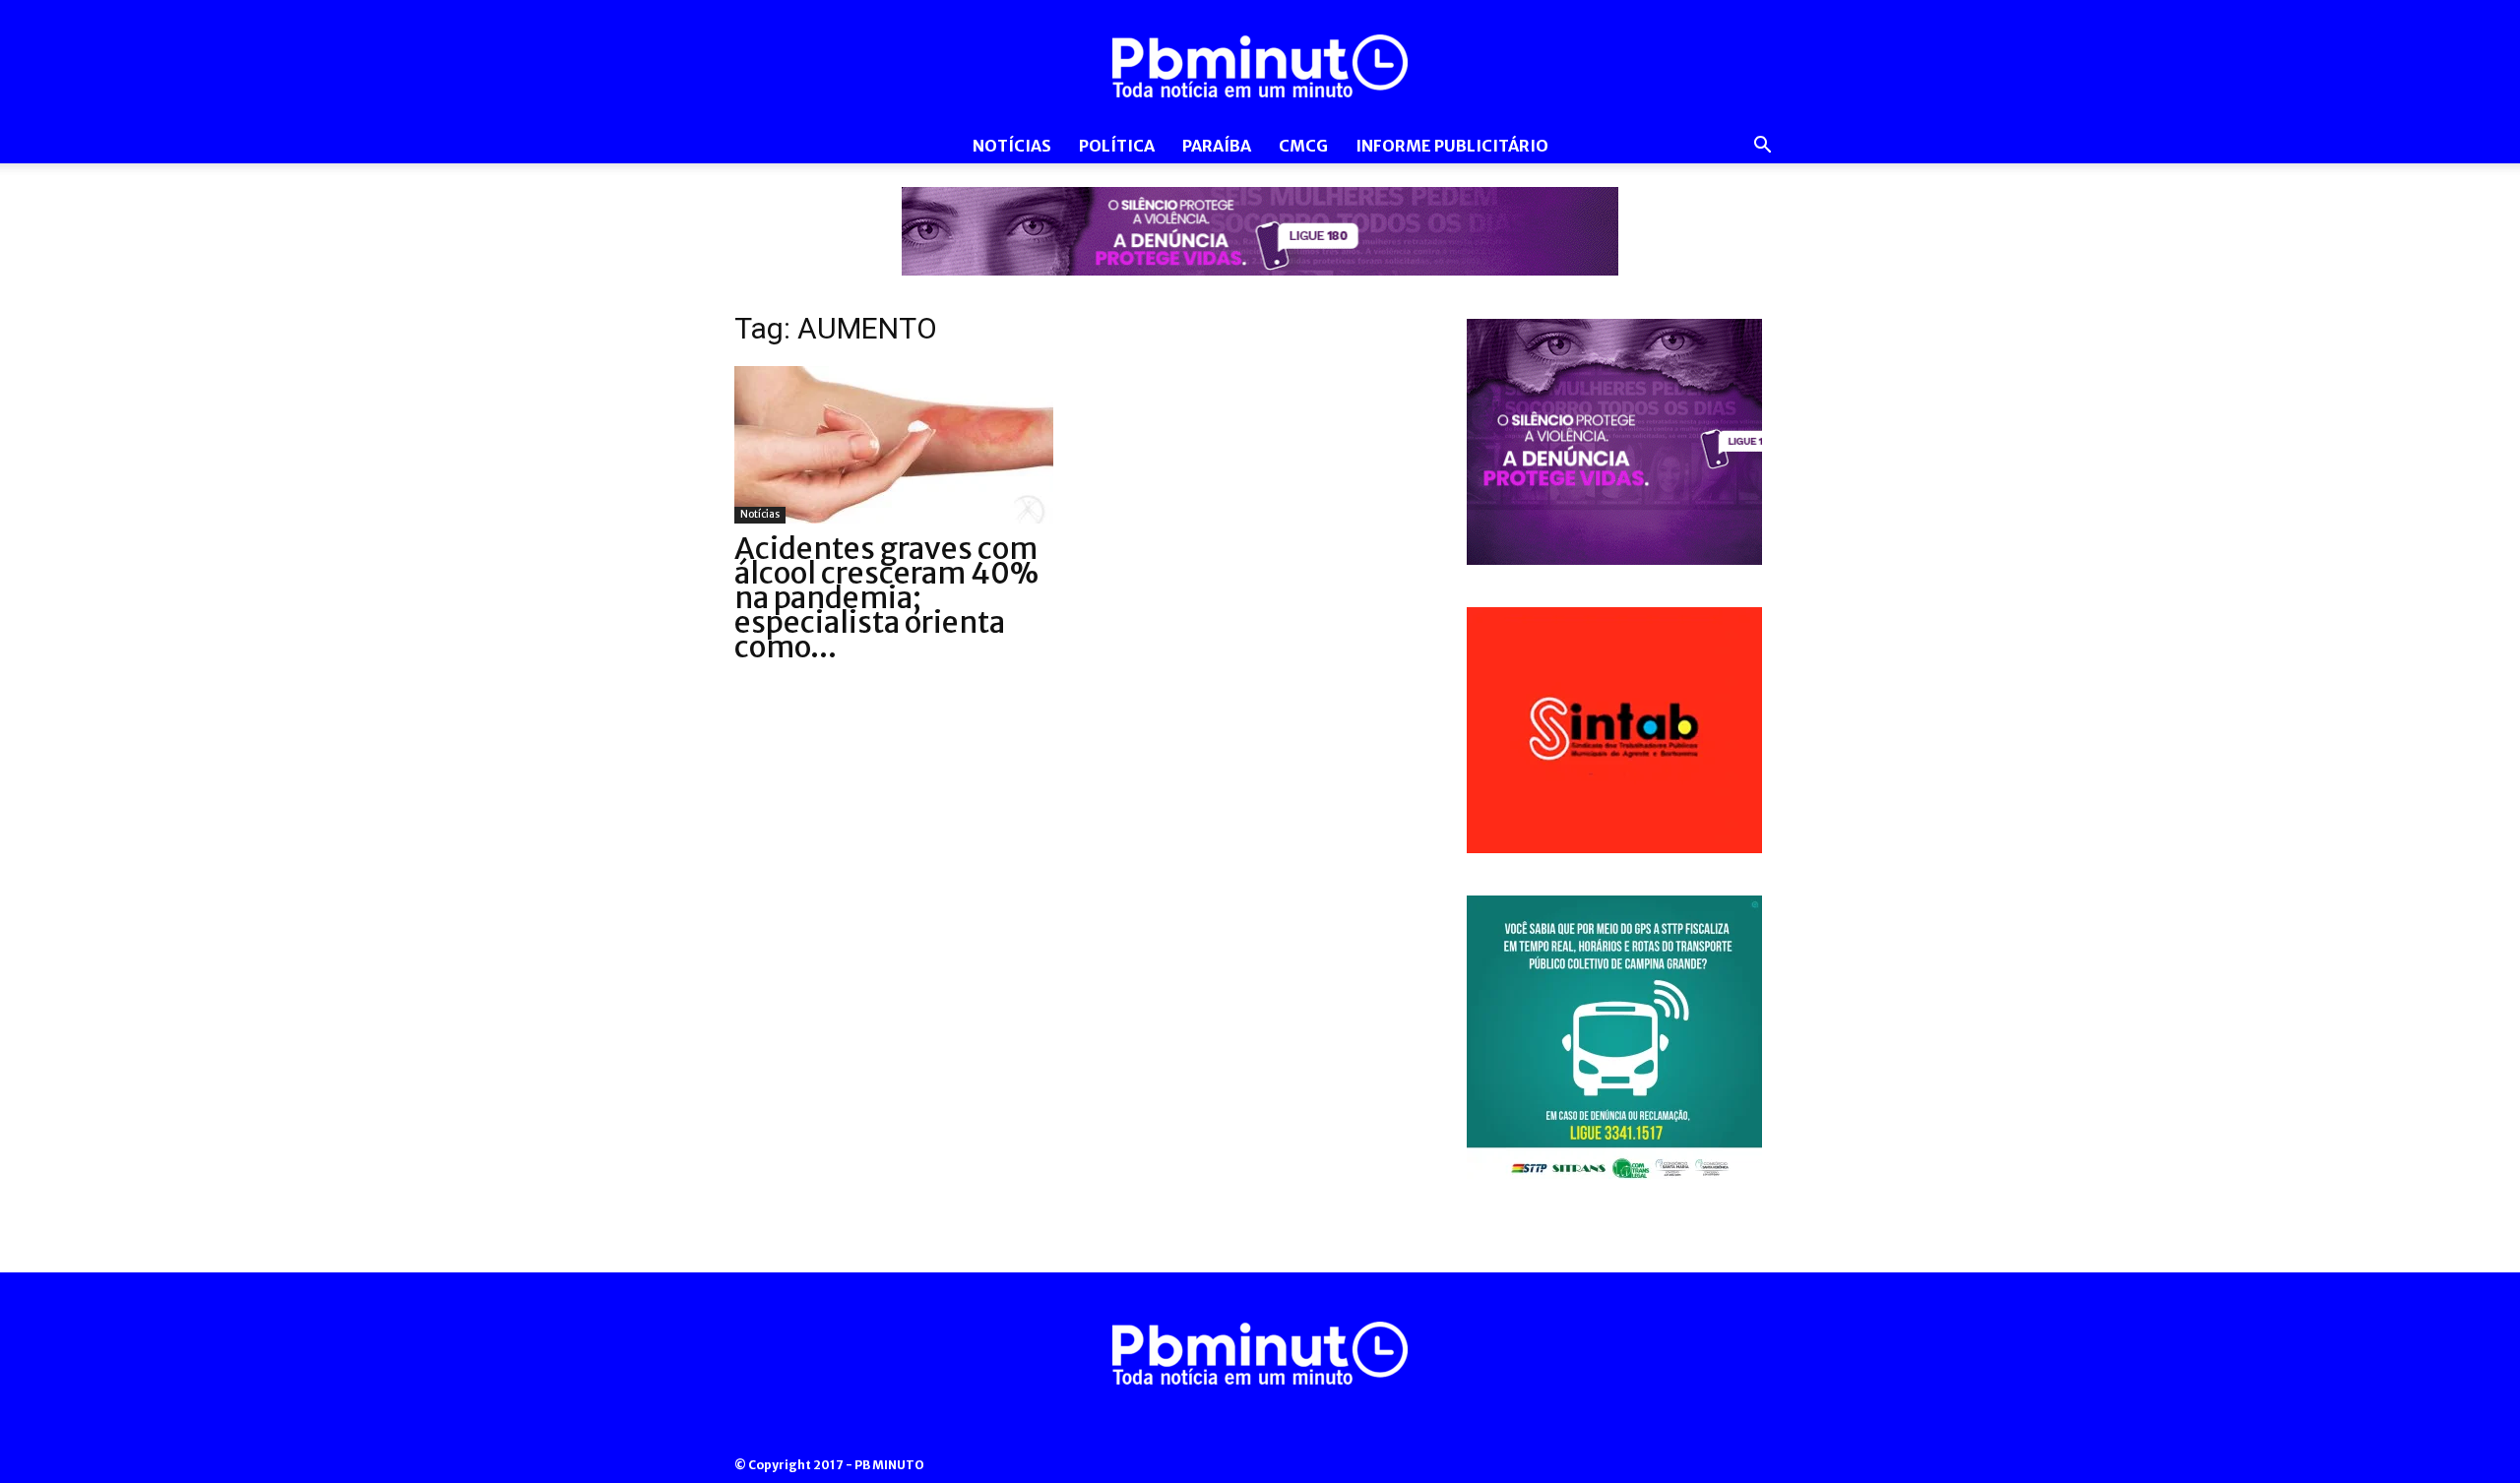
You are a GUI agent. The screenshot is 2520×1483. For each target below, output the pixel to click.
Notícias (1012, 146)
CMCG (1303, 146)
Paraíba (1217, 146)
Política (1117, 146)
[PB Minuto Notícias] (1260, 66)
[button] (1762, 147)
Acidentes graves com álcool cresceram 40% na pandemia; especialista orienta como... (886, 597)
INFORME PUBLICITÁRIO (1452, 146)
